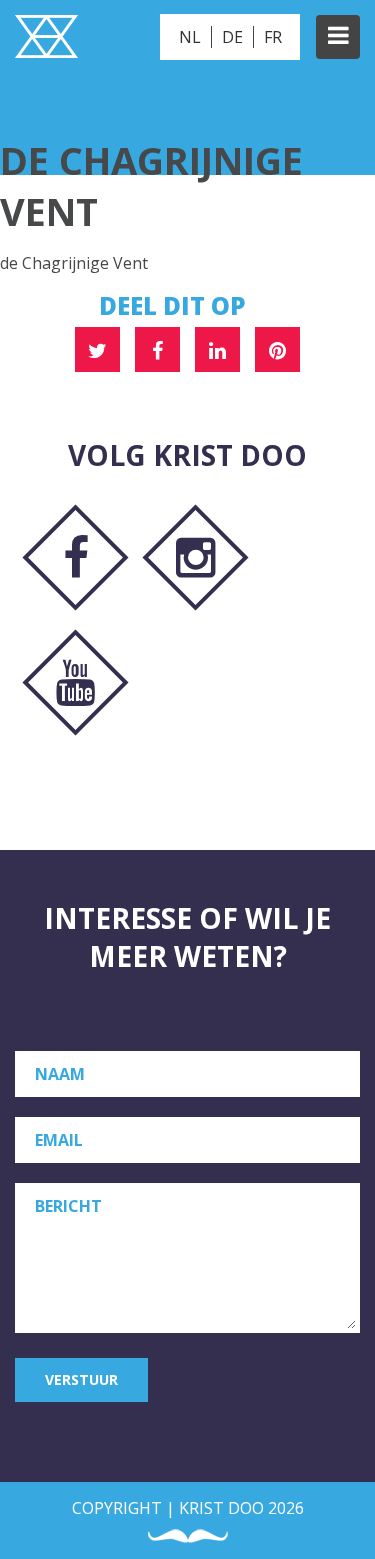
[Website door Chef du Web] (188, 1536)
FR (273, 37)
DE (232, 37)
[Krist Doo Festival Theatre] (46, 39)
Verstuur (81, 1379)
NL (190, 37)
